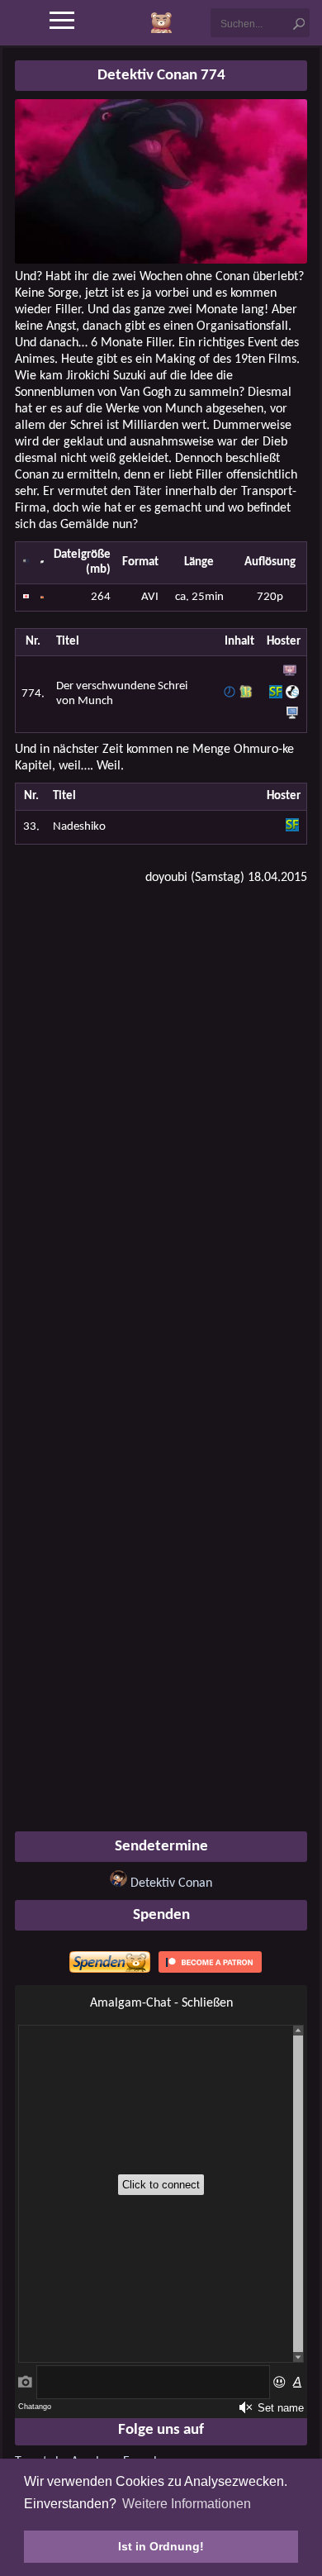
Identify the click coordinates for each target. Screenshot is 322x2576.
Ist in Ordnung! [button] (161, 2546)
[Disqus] (161, 1109)
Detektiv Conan (171, 1883)
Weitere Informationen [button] (187, 2504)
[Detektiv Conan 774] (161, 260)
